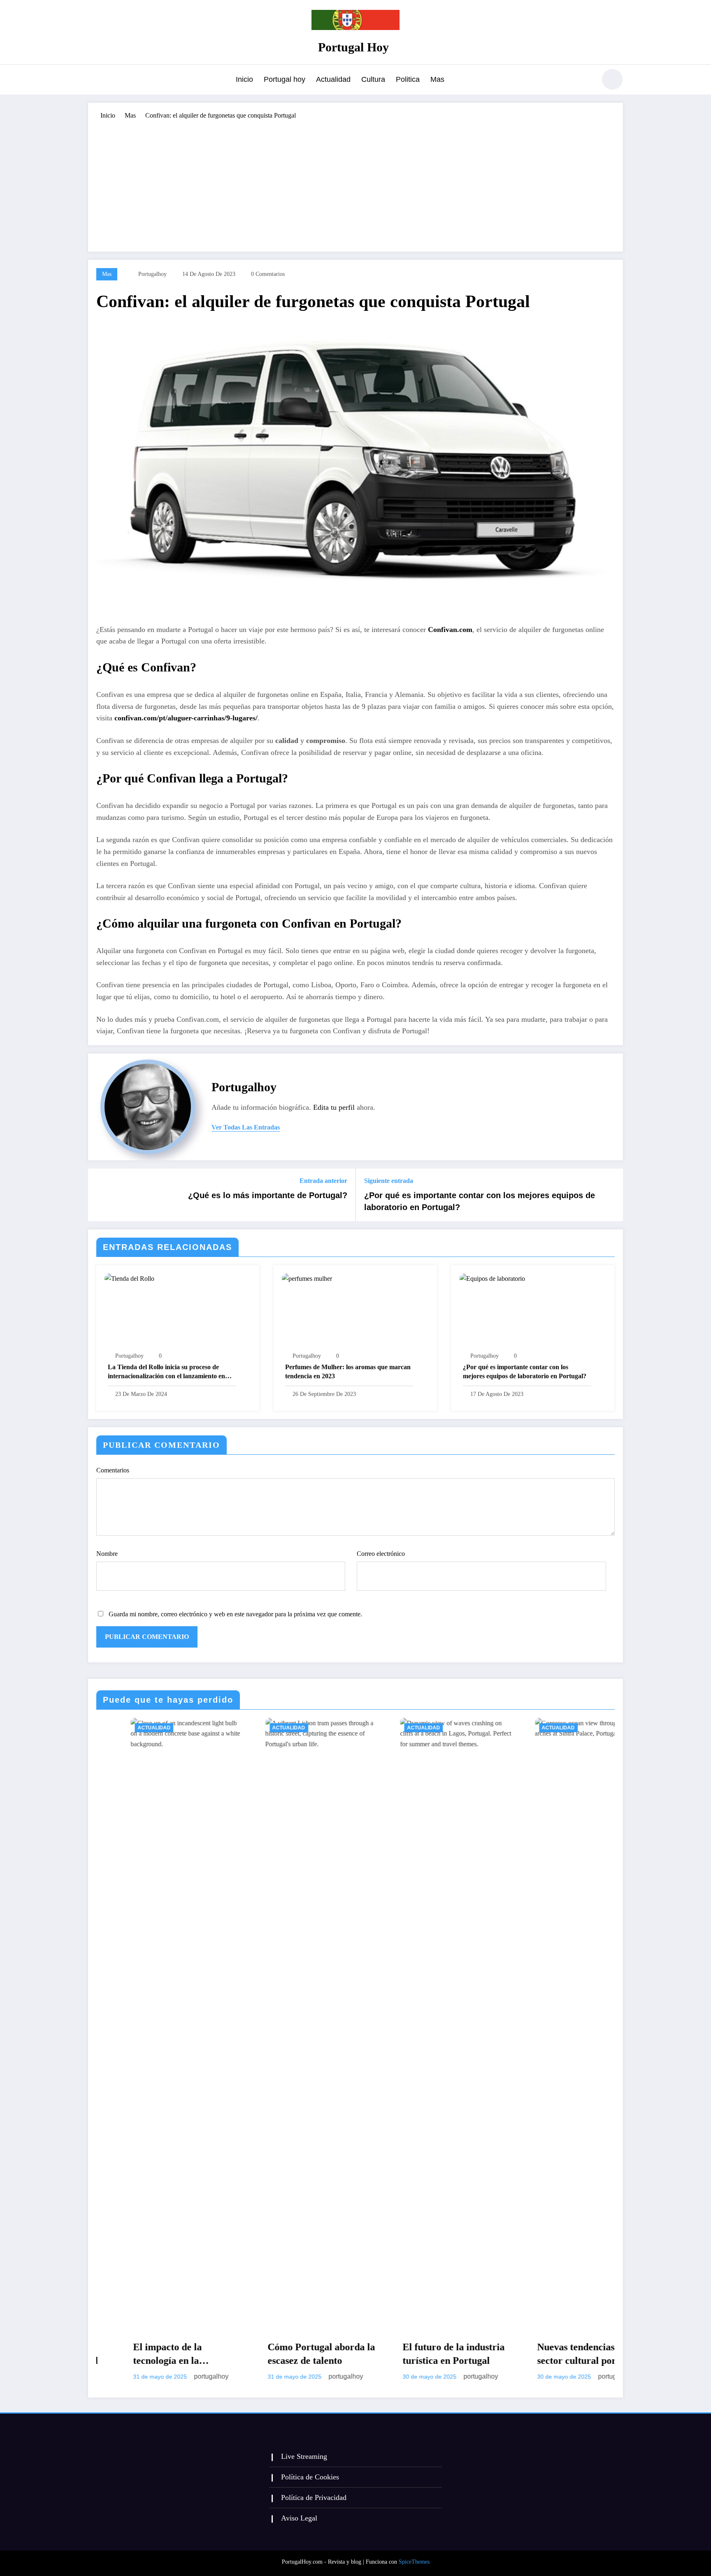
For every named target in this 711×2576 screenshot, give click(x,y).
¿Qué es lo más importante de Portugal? (268, 1195)
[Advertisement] (355, 182)
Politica (408, 79)
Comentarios (113, 1470)
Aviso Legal (299, 2518)
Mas (437, 79)
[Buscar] (586, 81)
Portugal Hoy (353, 47)
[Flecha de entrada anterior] (100, 1195)
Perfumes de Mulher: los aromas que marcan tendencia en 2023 (348, 1371)
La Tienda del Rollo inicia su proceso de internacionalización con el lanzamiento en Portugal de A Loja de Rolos (166, 1372)
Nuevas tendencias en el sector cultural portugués (422, 2354)
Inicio (244, 79)
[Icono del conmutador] (94, 80)
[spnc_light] (612, 79)
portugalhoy (152, 274)
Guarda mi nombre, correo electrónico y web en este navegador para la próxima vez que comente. (235, 1614)
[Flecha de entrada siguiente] (611, 1195)
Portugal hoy (285, 79)
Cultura (373, 79)
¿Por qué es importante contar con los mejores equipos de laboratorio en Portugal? (480, 1201)
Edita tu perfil (334, 1107)
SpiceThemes (414, 2562)
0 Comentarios (268, 274)
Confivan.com (450, 630)
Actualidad (333, 79)
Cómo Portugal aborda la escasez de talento (153, 2354)
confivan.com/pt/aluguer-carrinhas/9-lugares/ (186, 718)
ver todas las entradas (246, 1127)
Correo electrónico (381, 1554)
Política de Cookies (310, 2477)
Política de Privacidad (314, 2497)
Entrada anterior (323, 1181)
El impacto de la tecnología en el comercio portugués (557, 2355)
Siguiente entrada (389, 1181)
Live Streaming (304, 2456)
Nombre (107, 1554)
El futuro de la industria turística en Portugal (285, 2354)
